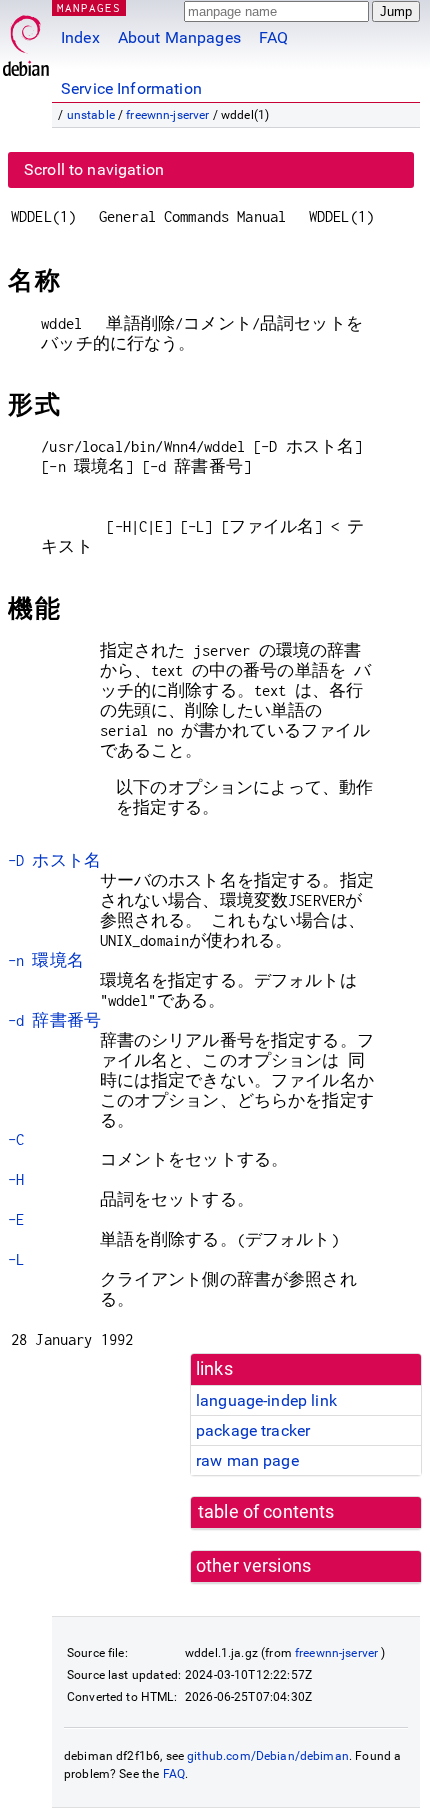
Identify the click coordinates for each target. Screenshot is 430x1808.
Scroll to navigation (94, 169)
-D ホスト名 (54, 860)
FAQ (273, 37)
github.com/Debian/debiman (268, 1756)
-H (16, 1179)
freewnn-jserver (167, 115)
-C (16, 1139)
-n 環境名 (46, 960)
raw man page (247, 1460)
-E (16, 1219)
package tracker (253, 1430)
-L (16, 1259)
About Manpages (179, 37)
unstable (91, 115)
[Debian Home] (26, 40)
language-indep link (266, 1400)
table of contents (266, 1512)
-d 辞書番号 (54, 1020)
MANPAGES (89, 7)
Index (80, 37)
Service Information (131, 88)
